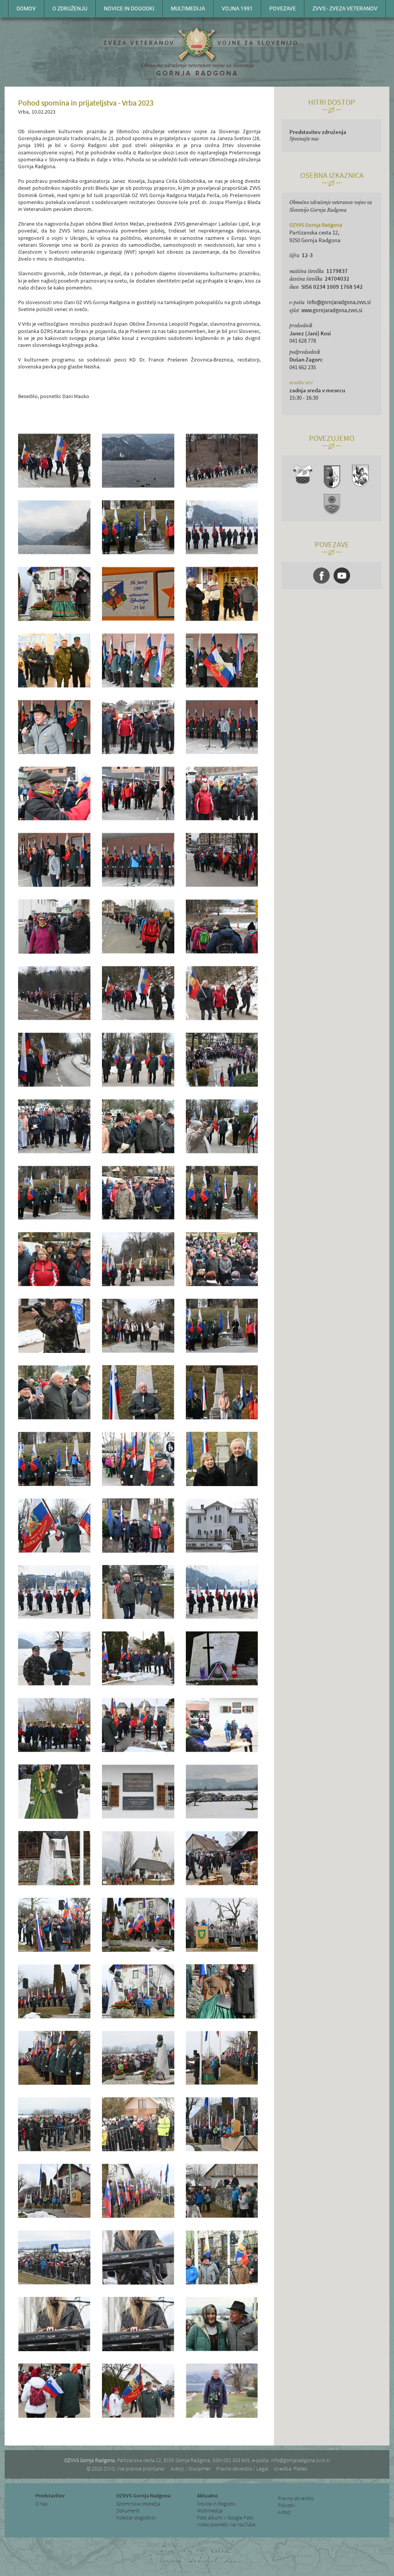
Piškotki (286, 2505)
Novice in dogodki (216, 2504)
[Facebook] (321, 576)
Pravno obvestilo (296, 2498)
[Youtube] (342, 576)
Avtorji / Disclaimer (191, 2469)
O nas (42, 2504)
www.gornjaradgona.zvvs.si (332, 310)
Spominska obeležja (138, 2504)
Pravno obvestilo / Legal (242, 2469)
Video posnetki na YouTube (226, 2524)
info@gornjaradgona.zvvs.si (339, 302)
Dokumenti (128, 2511)
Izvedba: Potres (291, 2469)
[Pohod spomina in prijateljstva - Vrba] (54, 486)
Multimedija (210, 2511)
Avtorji (284, 2512)
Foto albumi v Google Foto (225, 2517)
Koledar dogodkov (136, 2517)
